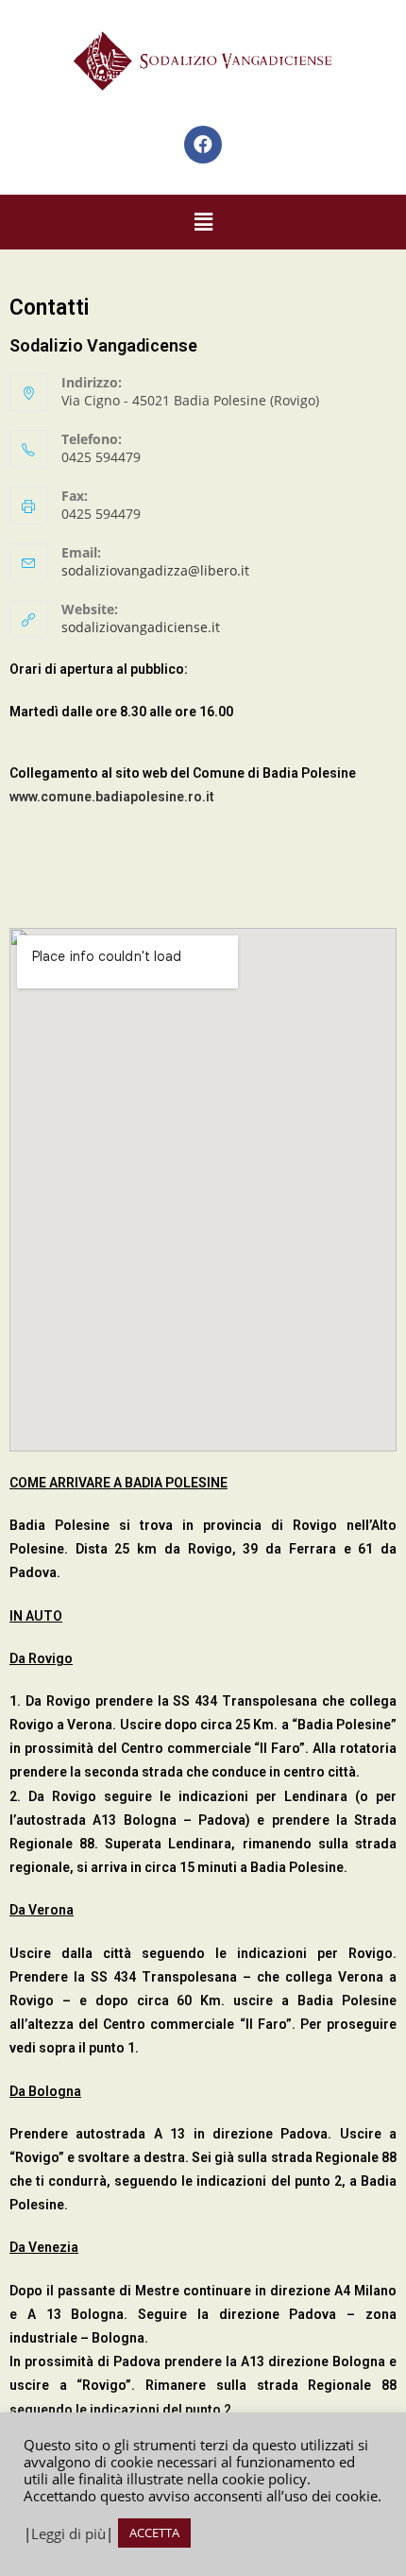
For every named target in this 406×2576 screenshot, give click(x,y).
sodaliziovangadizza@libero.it (155, 570)
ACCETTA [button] (154, 2533)
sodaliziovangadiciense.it (141, 627)
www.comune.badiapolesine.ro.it (112, 797)
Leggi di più (68, 2533)
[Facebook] (203, 145)
